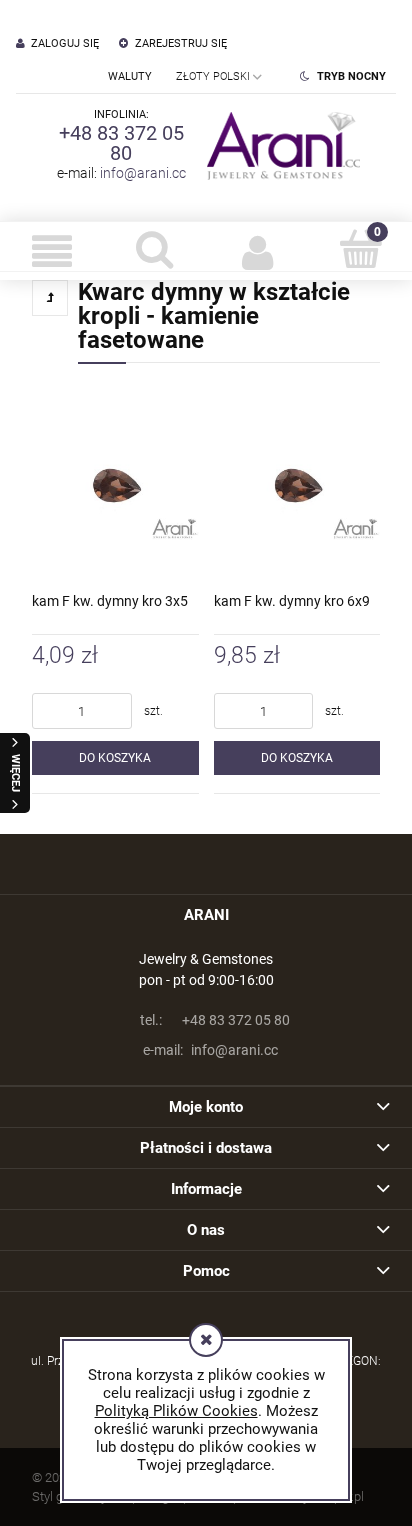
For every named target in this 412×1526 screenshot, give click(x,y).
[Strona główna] (279, 145)
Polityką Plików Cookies (176, 1411)
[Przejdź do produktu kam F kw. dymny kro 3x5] (115, 484)
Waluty (130, 76)
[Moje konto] (257, 251)
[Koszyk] (360, 249)
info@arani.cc (143, 173)
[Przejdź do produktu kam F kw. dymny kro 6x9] (297, 484)
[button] (51, 251)
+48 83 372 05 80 (121, 143)
